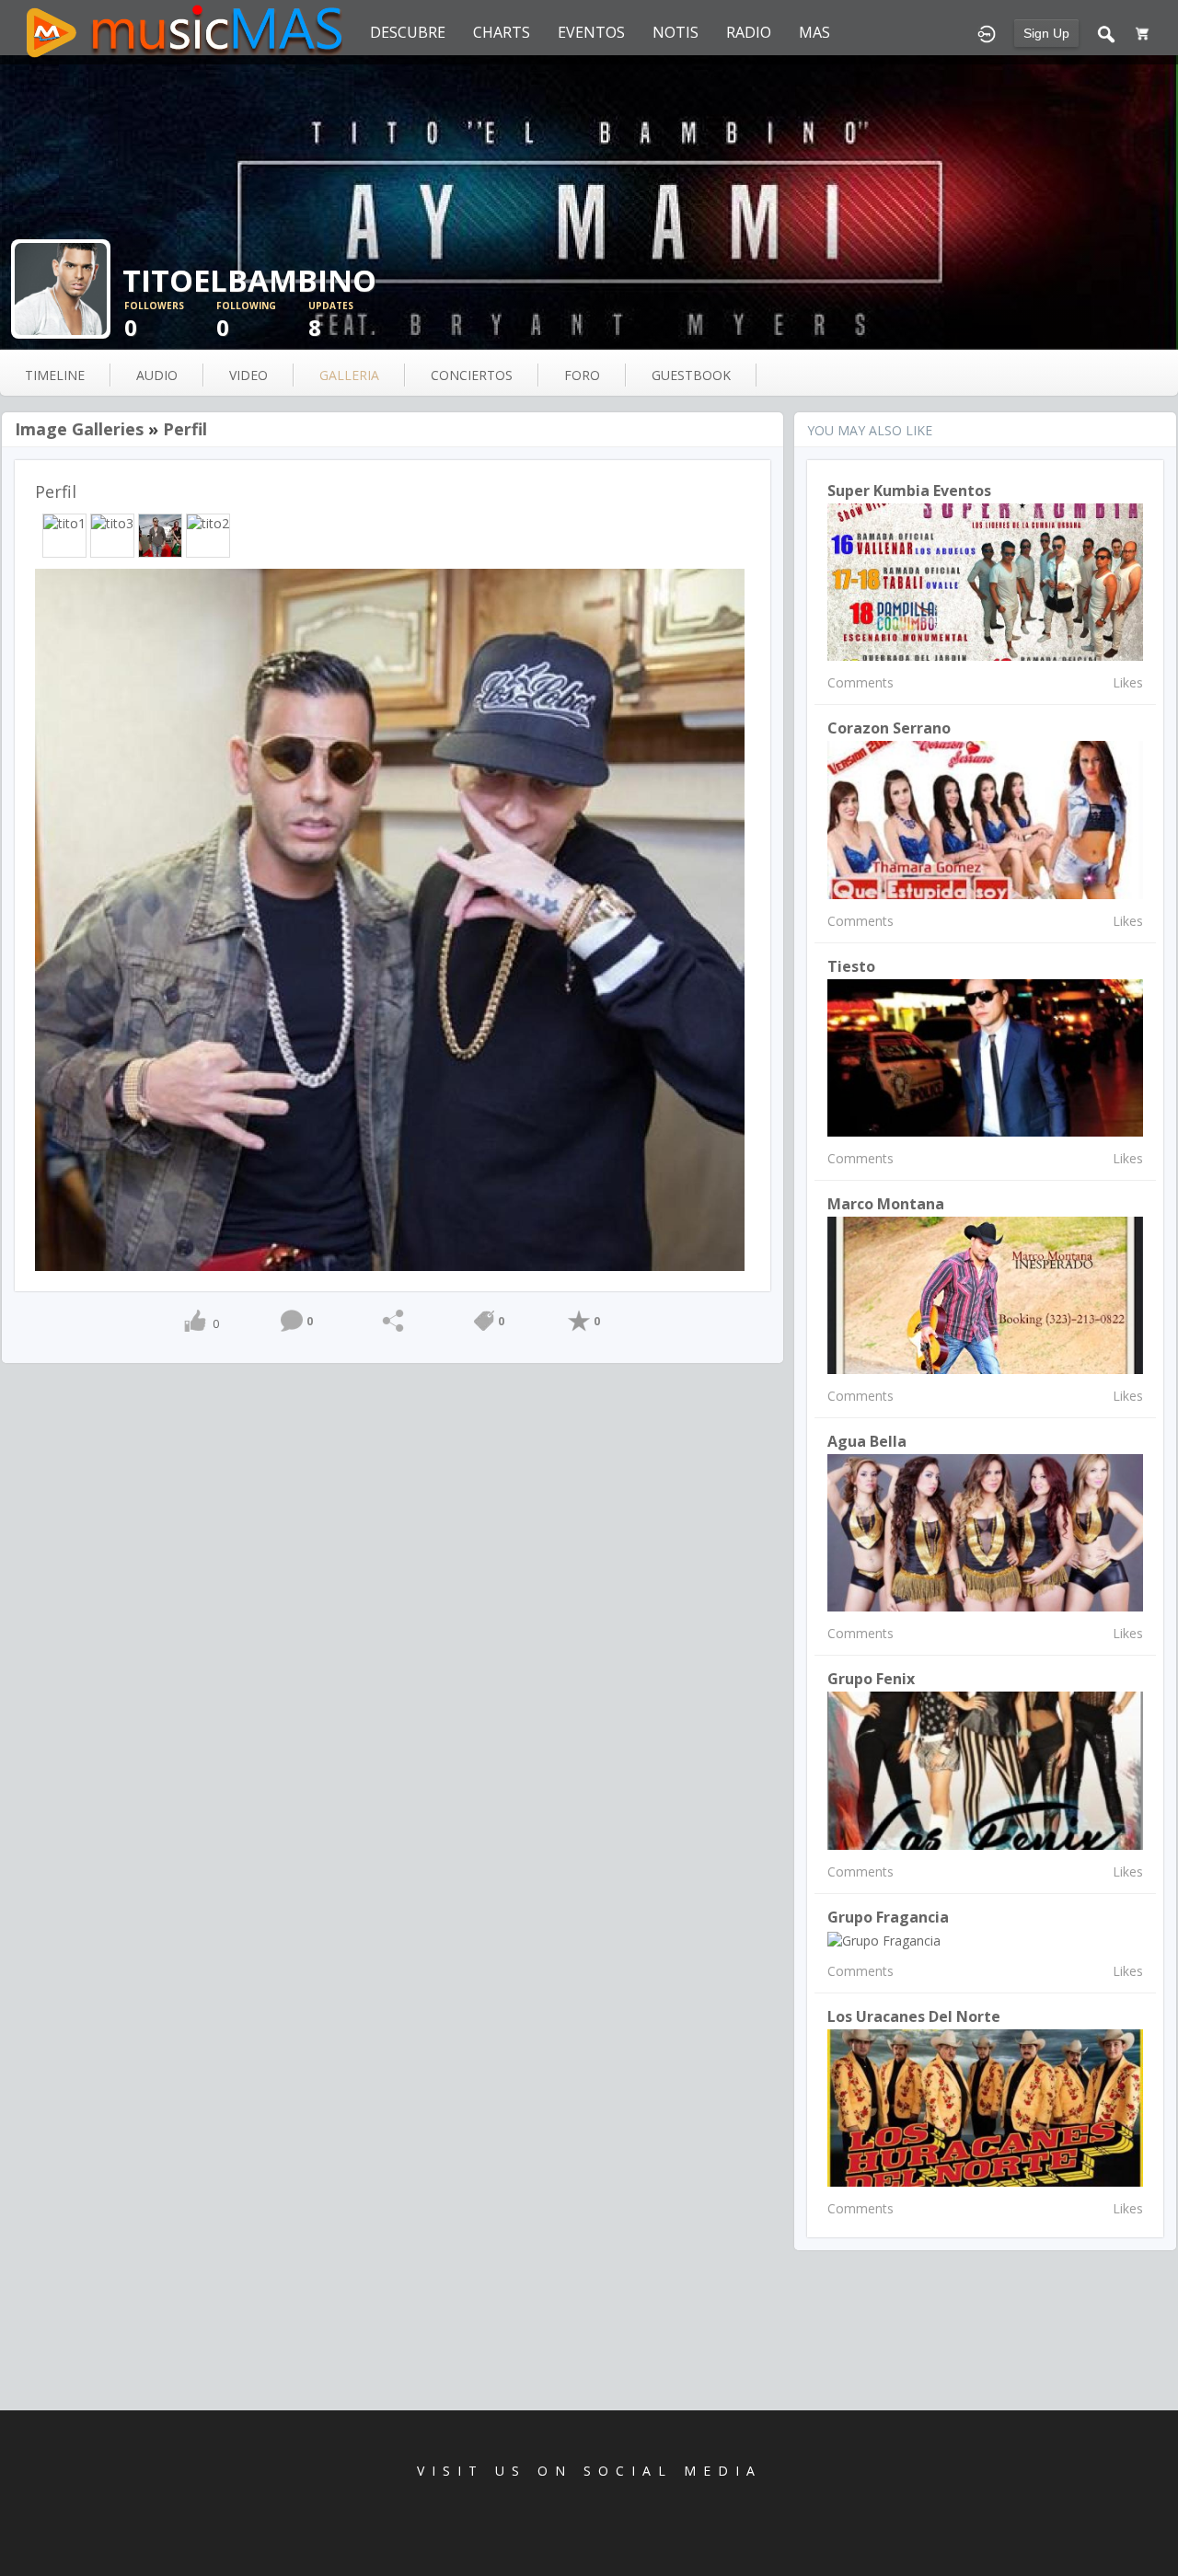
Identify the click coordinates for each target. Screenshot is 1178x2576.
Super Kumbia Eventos (909, 491)
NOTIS (676, 32)
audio (157, 375)
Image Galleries (79, 429)
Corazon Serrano (889, 728)
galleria (349, 375)
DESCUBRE (408, 32)
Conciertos (472, 375)
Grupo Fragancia (888, 1917)
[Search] (1106, 32)
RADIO (749, 32)
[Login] (987, 32)
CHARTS (502, 32)
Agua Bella (867, 1441)
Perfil (185, 429)
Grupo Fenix (871, 1679)
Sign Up (1046, 33)
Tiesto (851, 966)
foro (582, 375)
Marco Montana (886, 1204)
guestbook (691, 375)
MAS (814, 32)
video (248, 375)
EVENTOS (591, 32)
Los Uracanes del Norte (914, 2016)
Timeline (55, 375)
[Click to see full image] (589, 202)
